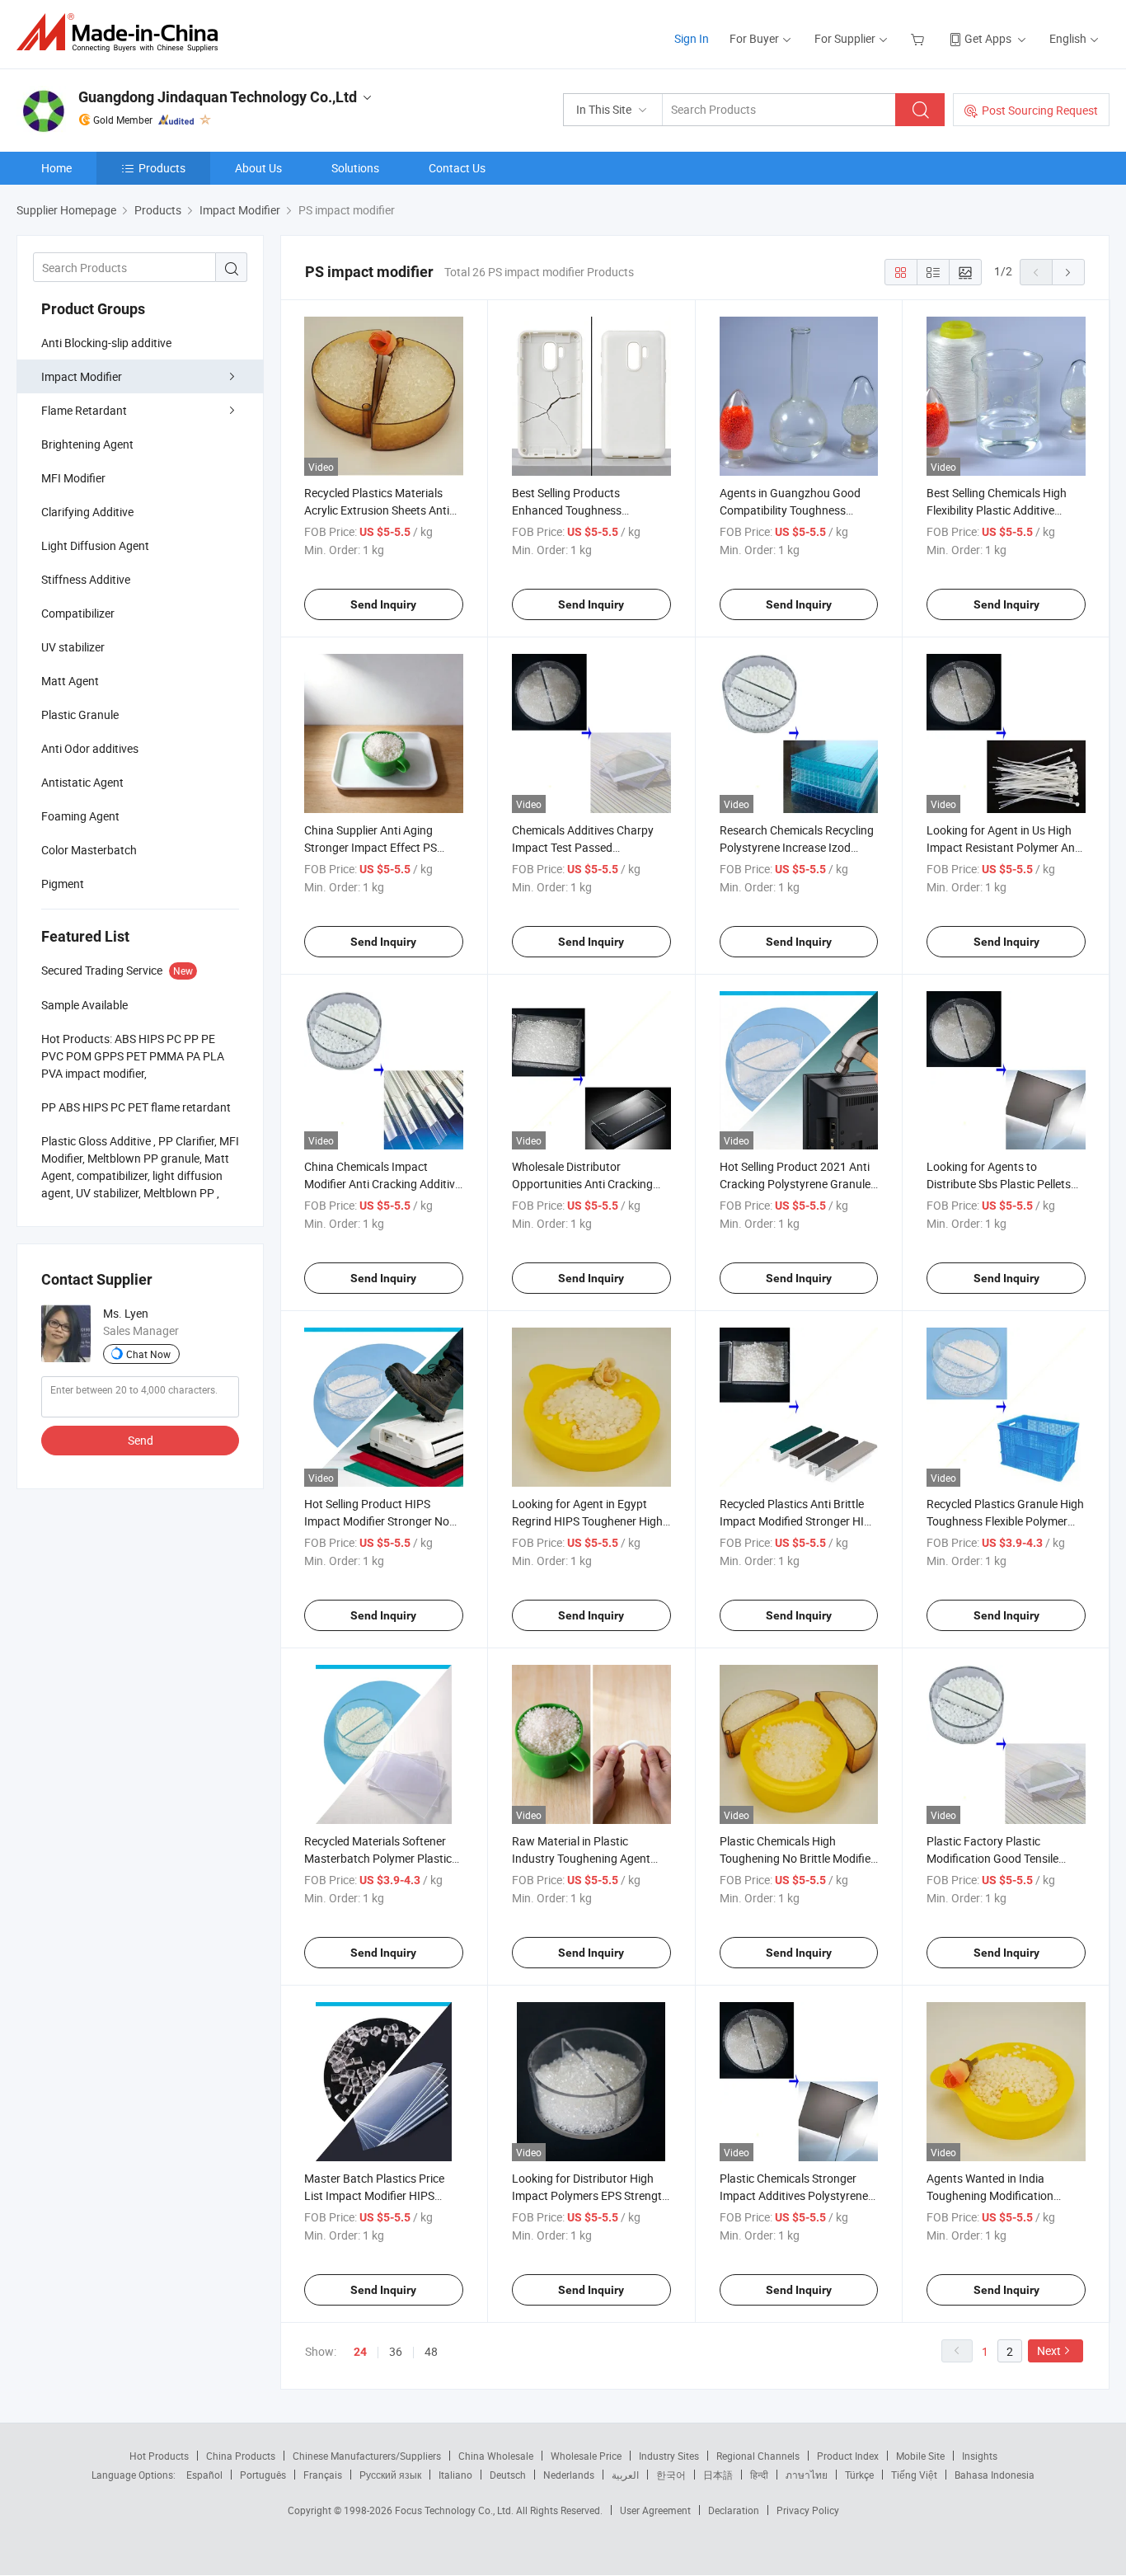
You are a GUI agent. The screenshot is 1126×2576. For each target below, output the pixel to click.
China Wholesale (496, 2456)
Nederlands (569, 2475)
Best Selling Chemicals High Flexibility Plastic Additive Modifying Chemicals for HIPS (1002, 510)
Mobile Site (920, 2456)
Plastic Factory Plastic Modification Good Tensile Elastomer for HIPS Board (992, 1858)
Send (141, 1440)
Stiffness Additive (86, 579)
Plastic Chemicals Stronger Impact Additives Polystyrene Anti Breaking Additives (794, 2195)
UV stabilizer (73, 647)
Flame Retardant (84, 410)
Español (204, 2475)
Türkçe (859, 2475)
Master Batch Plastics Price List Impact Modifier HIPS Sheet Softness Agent (374, 2195)
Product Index (848, 2456)
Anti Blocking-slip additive (106, 343)
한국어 (671, 2475)
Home (56, 168)
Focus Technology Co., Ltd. (455, 2510)
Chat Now (148, 1354)
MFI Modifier (73, 478)
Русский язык (390, 2475)
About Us (258, 168)
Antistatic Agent (82, 782)
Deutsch (508, 2475)
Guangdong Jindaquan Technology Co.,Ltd (218, 97)
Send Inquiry (383, 604)
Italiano (455, 2475)
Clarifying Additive (87, 512)
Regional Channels (758, 2456)
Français (323, 2475)
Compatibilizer (78, 613)
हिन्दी (759, 2475)
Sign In (692, 38)
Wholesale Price (586, 2456)
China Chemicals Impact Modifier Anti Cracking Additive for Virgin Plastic (382, 1184)
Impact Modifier (82, 376)
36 (396, 2351)
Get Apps (988, 38)
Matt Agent (70, 681)
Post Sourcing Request (1040, 110)
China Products (241, 2456)
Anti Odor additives (90, 748)
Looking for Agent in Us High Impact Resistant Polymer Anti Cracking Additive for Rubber (1004, 847)
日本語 (718, 2475)
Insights (980, 2456)
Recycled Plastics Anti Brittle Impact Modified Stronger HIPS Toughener (799, 1521)
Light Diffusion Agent (95, 545)
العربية (625, 2475)
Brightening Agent (87, 444)
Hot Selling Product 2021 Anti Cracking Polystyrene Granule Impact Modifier (795, 1184)
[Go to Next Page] (1068, 272)
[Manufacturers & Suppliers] (122, 33)
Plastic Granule (80, 715)
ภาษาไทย (807, 2475)
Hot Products (159, 2456)
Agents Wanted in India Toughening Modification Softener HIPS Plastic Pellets (999, 2195)
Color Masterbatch (89, 850)
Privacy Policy (808, 2510)
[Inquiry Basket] (920, 38)
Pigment (63, 884)
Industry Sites (669, 2456)
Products (162, 168)
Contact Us (457, 168)
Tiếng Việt (914, 2475)
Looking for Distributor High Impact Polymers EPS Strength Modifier (590, 2195)
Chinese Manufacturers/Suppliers (367, 2456)
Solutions (355, 168)
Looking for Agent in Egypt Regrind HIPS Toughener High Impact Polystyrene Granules (587, 1521)
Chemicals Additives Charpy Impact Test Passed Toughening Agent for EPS (583, 847)
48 (431, 2351)
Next (1049, 2350)
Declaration (734, 2510)
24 (360, 2352)
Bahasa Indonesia (995, 2475)
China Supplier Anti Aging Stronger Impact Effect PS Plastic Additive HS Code (371, 847)
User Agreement (655, 2510)
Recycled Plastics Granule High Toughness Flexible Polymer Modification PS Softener (1005, 1521)
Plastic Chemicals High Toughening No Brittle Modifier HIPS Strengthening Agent (797, 1858)
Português (263, 2475)
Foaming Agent (80, 816)
